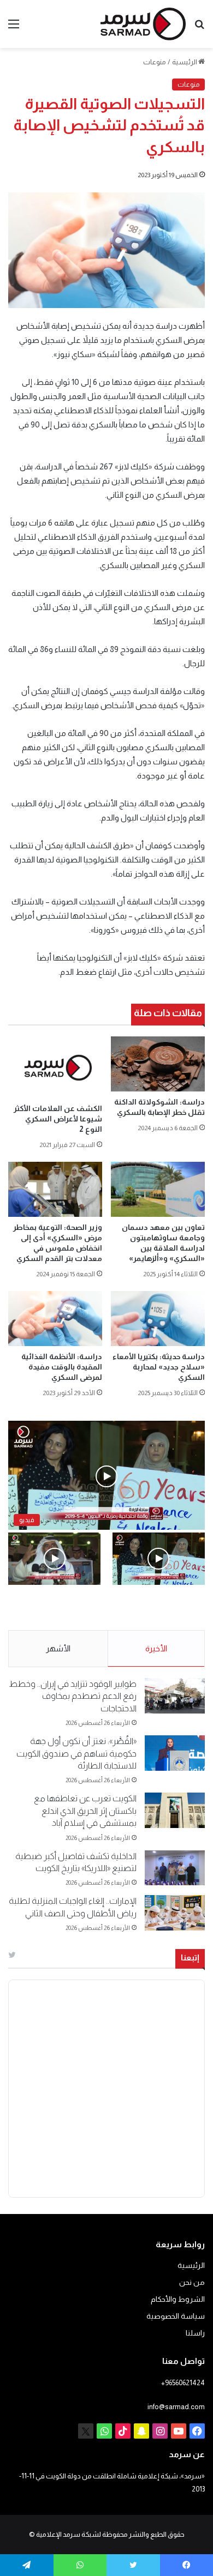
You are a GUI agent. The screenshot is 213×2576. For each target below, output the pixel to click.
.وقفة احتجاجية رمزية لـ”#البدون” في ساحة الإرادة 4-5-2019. (168, 1608)
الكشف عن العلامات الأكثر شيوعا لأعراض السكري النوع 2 (58, 1119)
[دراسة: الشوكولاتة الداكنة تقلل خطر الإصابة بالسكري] (158, 1064)
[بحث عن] (199, 28)
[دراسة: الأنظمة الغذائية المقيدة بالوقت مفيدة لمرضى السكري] (55, 1319)
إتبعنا (190, 1957)
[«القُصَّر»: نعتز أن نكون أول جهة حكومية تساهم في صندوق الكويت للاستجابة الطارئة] (175, 1753)
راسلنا (195, 2333)
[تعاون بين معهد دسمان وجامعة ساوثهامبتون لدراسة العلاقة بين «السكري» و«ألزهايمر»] (158, 1189)
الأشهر (58, 1648)
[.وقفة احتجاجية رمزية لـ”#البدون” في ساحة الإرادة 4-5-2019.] (159, 1558)
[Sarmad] (143, 24)
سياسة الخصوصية (176, 2316)
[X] (86, 2431)
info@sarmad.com (176, 2407)
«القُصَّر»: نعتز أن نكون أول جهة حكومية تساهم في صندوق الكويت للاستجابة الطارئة (76, 1753)
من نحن (192, 2282)
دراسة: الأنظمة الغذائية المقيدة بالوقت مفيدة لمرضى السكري (62, 1367)
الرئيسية (185, 62)
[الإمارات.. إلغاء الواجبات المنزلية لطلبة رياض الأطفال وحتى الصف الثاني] (175, 1913)
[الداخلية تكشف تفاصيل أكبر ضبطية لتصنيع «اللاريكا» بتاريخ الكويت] (175, 1868)
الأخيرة (156, 1648)
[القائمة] (14, 28)
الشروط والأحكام (178, 2299)
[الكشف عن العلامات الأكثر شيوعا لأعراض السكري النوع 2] (55, 1067)
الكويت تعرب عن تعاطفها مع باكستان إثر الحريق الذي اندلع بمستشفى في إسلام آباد (85, 1811)
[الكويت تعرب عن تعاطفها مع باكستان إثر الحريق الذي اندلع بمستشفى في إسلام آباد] (175, 1810)
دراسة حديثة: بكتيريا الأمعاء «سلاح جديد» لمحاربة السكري (159, 1367)
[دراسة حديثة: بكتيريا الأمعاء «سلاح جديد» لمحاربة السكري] (158, 1319)
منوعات (155, 62)
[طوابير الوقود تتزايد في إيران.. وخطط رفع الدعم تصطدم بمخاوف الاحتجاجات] (175, 1696)
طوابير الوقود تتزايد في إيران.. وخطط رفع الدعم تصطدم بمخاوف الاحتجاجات (73, 1696)
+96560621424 (183, 2383)
